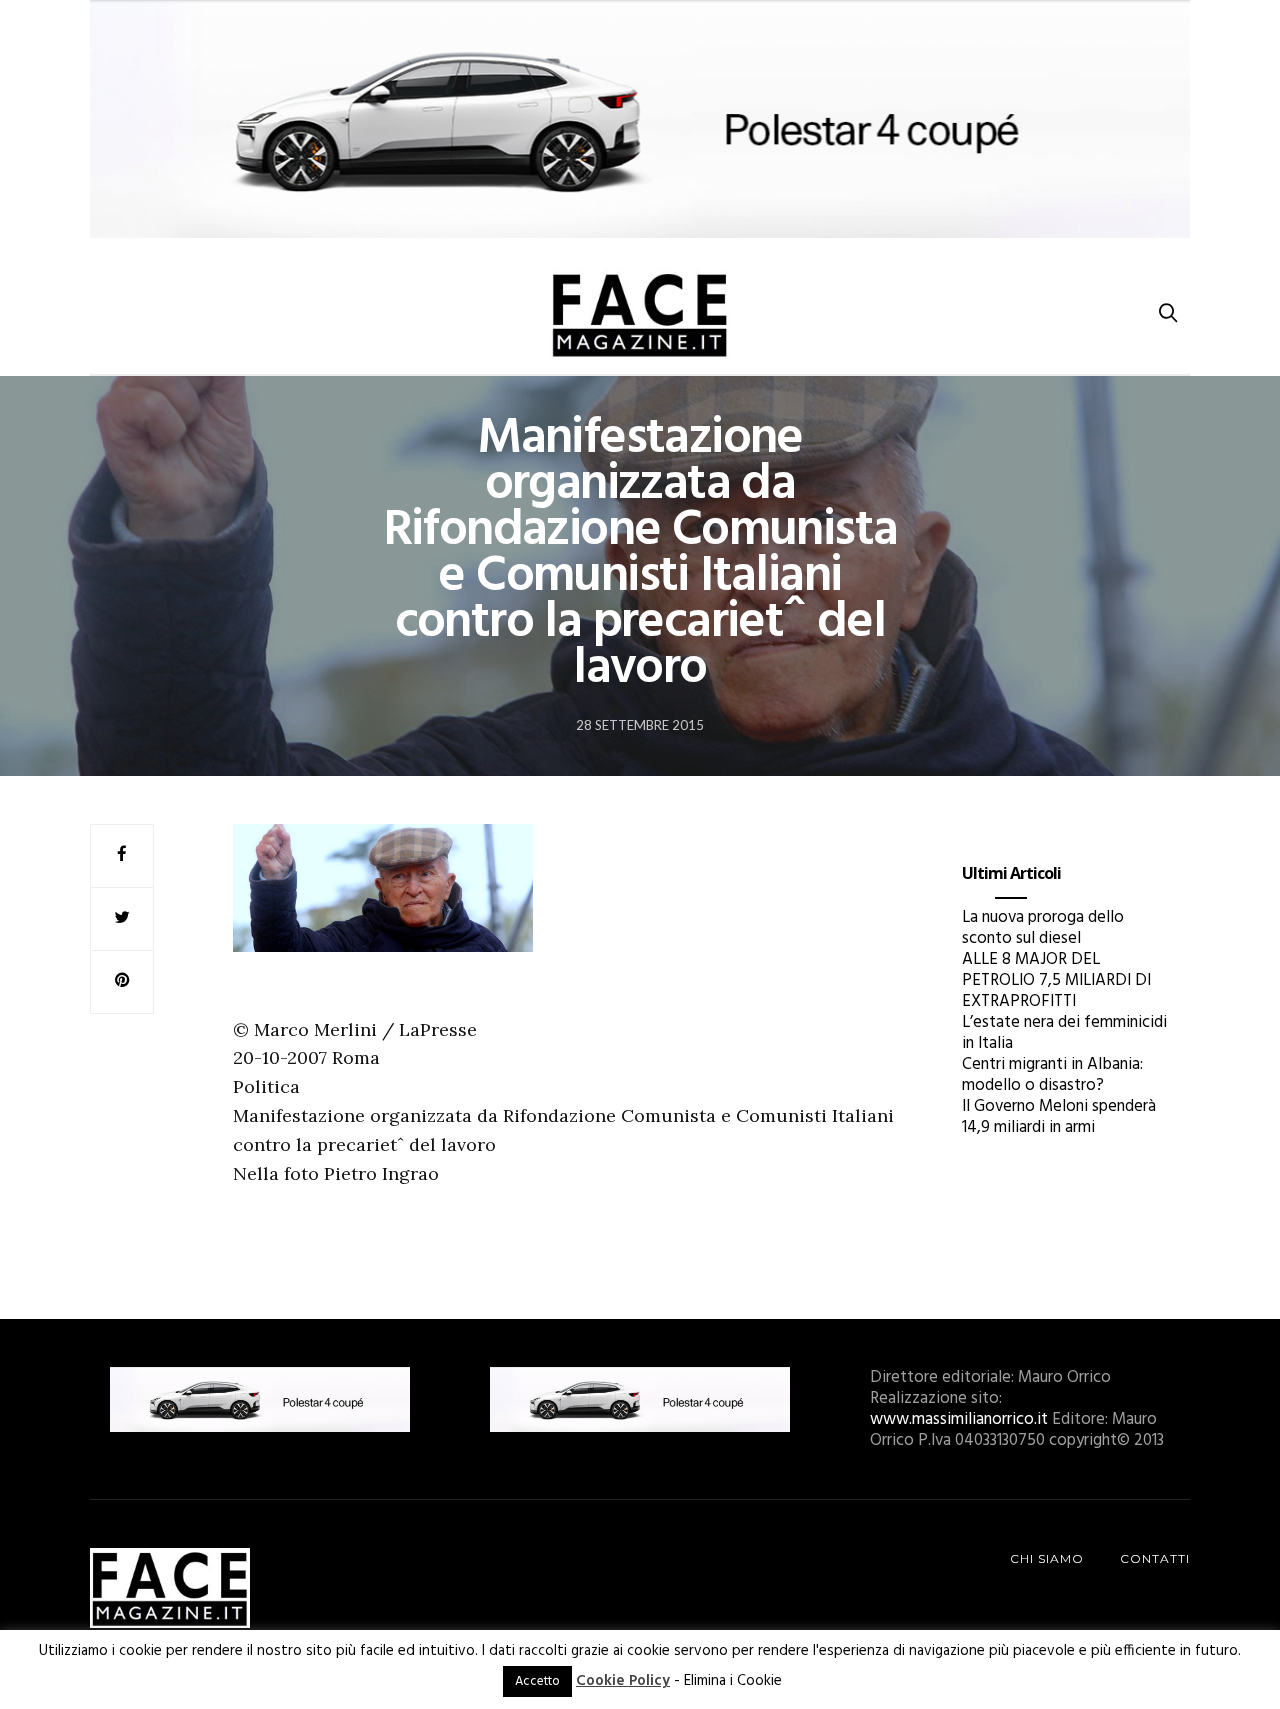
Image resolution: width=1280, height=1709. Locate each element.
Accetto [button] (537, 1681)
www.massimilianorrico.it (959, 1419)
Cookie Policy (623, 1681)
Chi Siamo (1047, 1558)
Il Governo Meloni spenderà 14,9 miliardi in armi (1059, 1117)
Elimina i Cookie (733, 1681)
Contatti (1155, 1558)
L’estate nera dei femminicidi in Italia (1064, 1033)
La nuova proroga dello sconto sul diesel (1043, 928)
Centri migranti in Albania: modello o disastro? (1052, 1075)
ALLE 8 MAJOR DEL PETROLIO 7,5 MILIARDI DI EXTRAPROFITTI (1056, 980)
